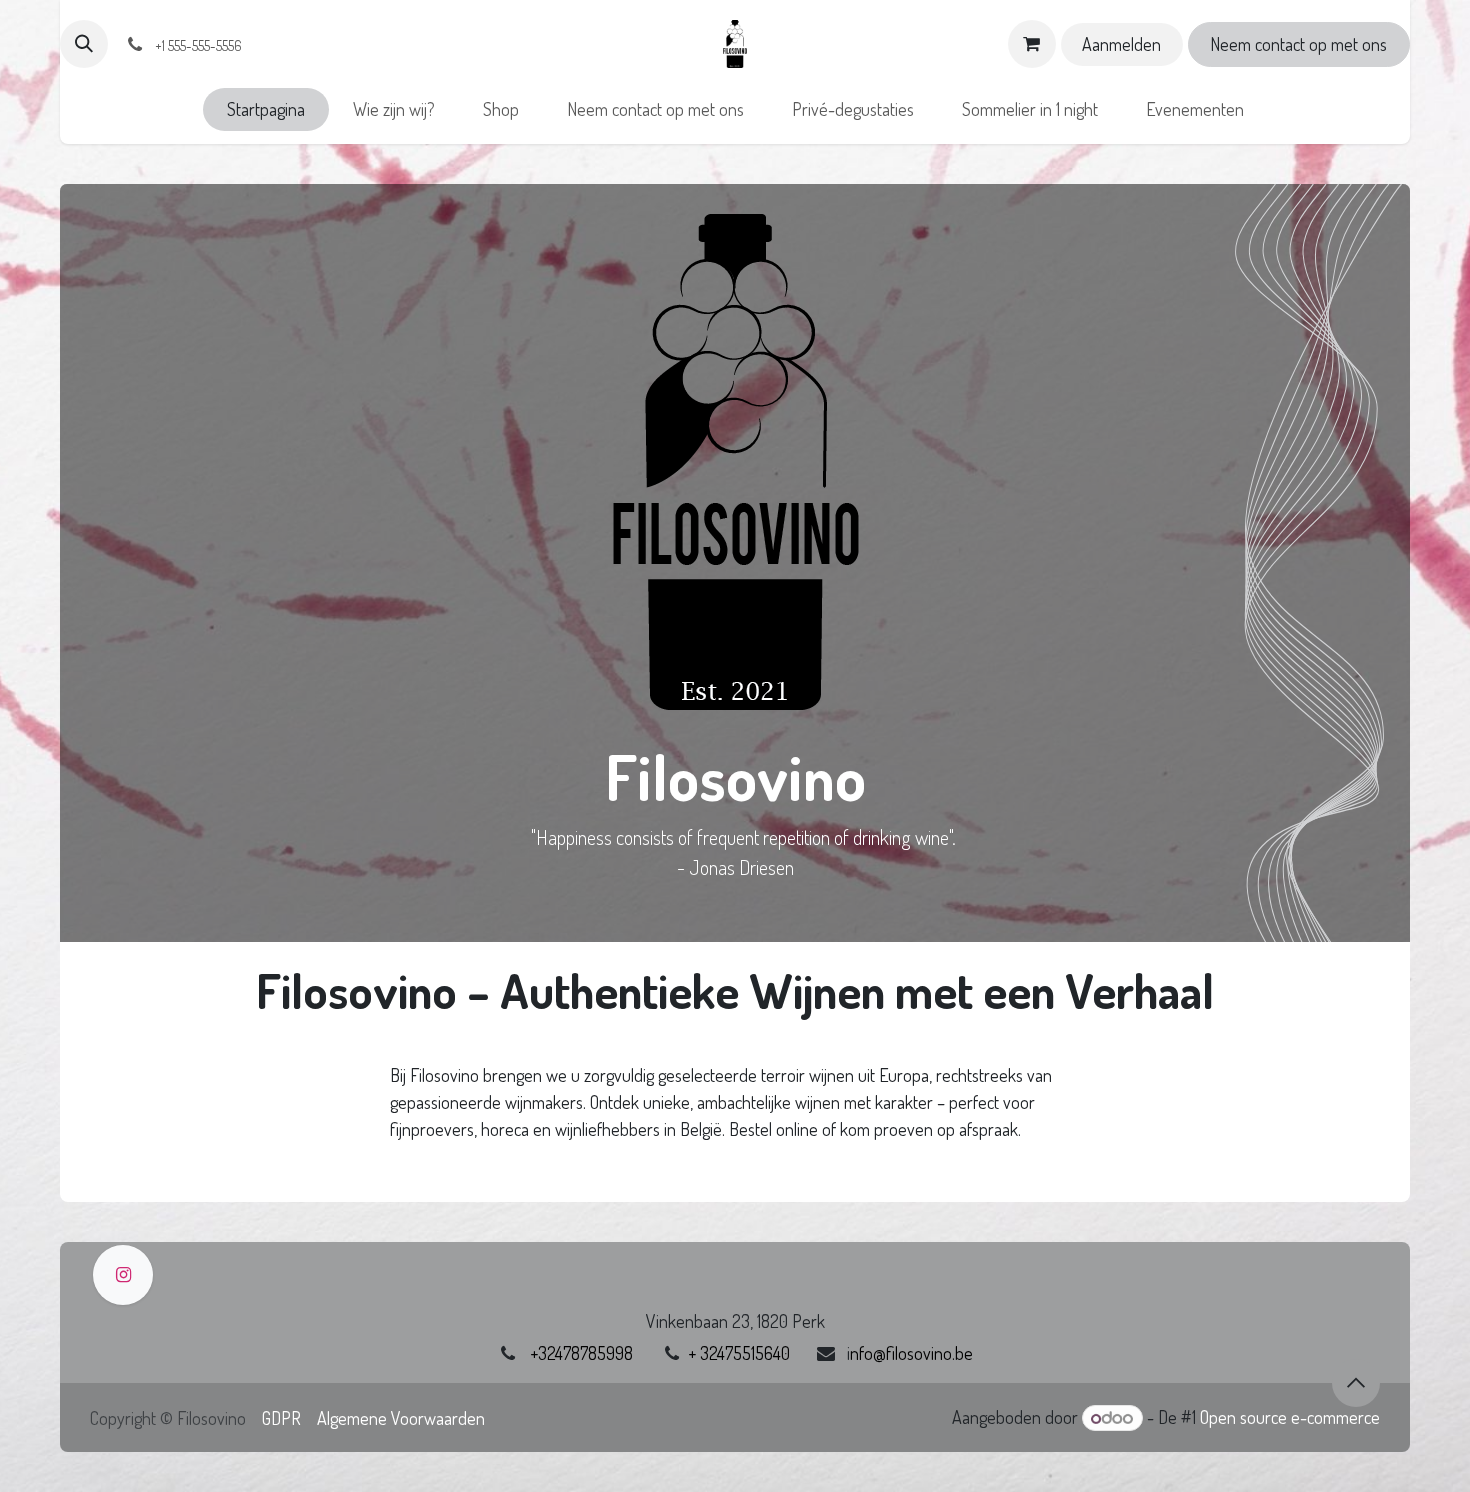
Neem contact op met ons (1298, 44)
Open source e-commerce (1290, 1417)
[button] (84, 44)
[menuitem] (266, 109)
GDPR (281, 1418)
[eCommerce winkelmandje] (1032, 44)
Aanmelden (1121, 44)
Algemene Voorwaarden (401, 1418)
